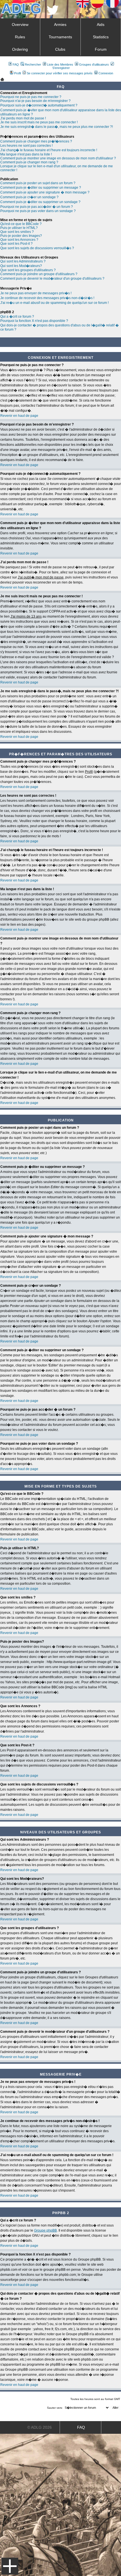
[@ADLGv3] (53, 13)
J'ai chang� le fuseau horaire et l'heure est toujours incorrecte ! (49, 150)
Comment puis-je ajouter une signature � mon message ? (45, 192)
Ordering (20, 49)
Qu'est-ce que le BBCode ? (21, 224)
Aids (101, 25)
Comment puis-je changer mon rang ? (29, 162)
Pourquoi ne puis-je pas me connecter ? (31, 97)
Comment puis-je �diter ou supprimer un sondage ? (40, 202)
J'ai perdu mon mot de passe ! (23, 118)
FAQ (16, 64)
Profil (17, 73)
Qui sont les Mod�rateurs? (21, 266)
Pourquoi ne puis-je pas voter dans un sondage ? (38, 211)
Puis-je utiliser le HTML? (19, 228)
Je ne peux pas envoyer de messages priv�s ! (36, 293)
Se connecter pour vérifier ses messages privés (60, 73)
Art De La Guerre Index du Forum (2, 79)
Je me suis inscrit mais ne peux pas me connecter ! (39, 122)
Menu (10, 2566)
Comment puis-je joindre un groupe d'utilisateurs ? (39, 274)
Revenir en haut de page (19, 416)
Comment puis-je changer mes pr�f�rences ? (36, 141)
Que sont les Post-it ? (16, 244)
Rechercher (33, 64)
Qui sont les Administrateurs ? (23, 261)
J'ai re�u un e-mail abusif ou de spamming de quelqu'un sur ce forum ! (54, 303)
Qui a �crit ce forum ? (17, 317)
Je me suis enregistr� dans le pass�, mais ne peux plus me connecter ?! (57, 127)
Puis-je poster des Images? (21, 236)
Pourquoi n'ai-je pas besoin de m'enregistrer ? (35, 101)
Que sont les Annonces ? (19, 240)
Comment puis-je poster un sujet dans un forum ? (38, 183)
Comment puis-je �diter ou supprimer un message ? (41, 188)
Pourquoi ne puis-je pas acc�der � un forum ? (37, 207)
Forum (101, 49)
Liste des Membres (60, 64)
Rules (20, 37)
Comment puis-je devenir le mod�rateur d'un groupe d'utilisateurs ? (52, 279)
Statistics (101, 37)
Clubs (60, 49)
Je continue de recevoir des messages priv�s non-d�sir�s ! (47, 298)
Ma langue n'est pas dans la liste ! (26, 154)
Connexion (106, 73)
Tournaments (60, 37)
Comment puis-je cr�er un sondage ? (29, 197)
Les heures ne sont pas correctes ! (26, 146)
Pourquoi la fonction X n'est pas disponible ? (34, 321)
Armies (60, 25)
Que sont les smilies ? (17, 232)
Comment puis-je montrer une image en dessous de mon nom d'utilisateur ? (58, 158)
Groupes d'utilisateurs (94, 64)
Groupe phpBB (45, 2230)
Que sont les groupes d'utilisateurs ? (28, 270)
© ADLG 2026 (40, 2427)
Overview (20, 25)
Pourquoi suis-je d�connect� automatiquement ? (39, 105)
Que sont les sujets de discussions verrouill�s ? (37, 248)
